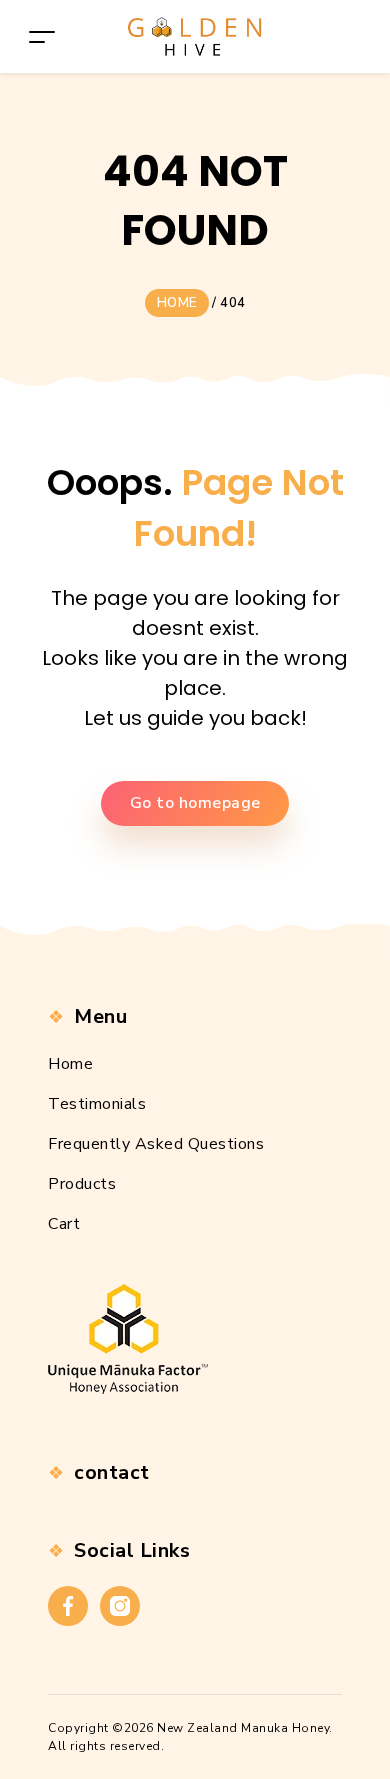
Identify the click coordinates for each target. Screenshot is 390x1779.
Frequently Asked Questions (156, 1144)
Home (70, 1064)
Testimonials (97, 1104)
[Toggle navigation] (42, 36)
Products (82, 1184)
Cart (64, 1224)
